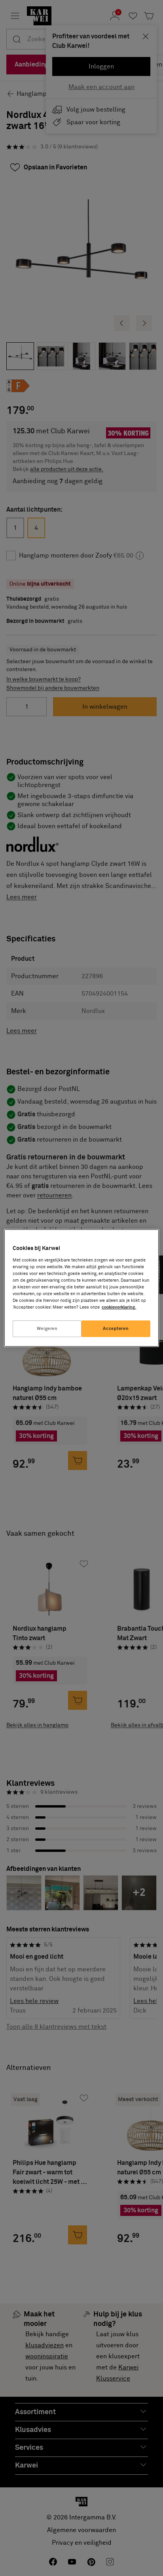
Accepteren (116, 1329)
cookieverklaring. (119, 1307)
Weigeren (47, 1329)
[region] (81, 1288)
